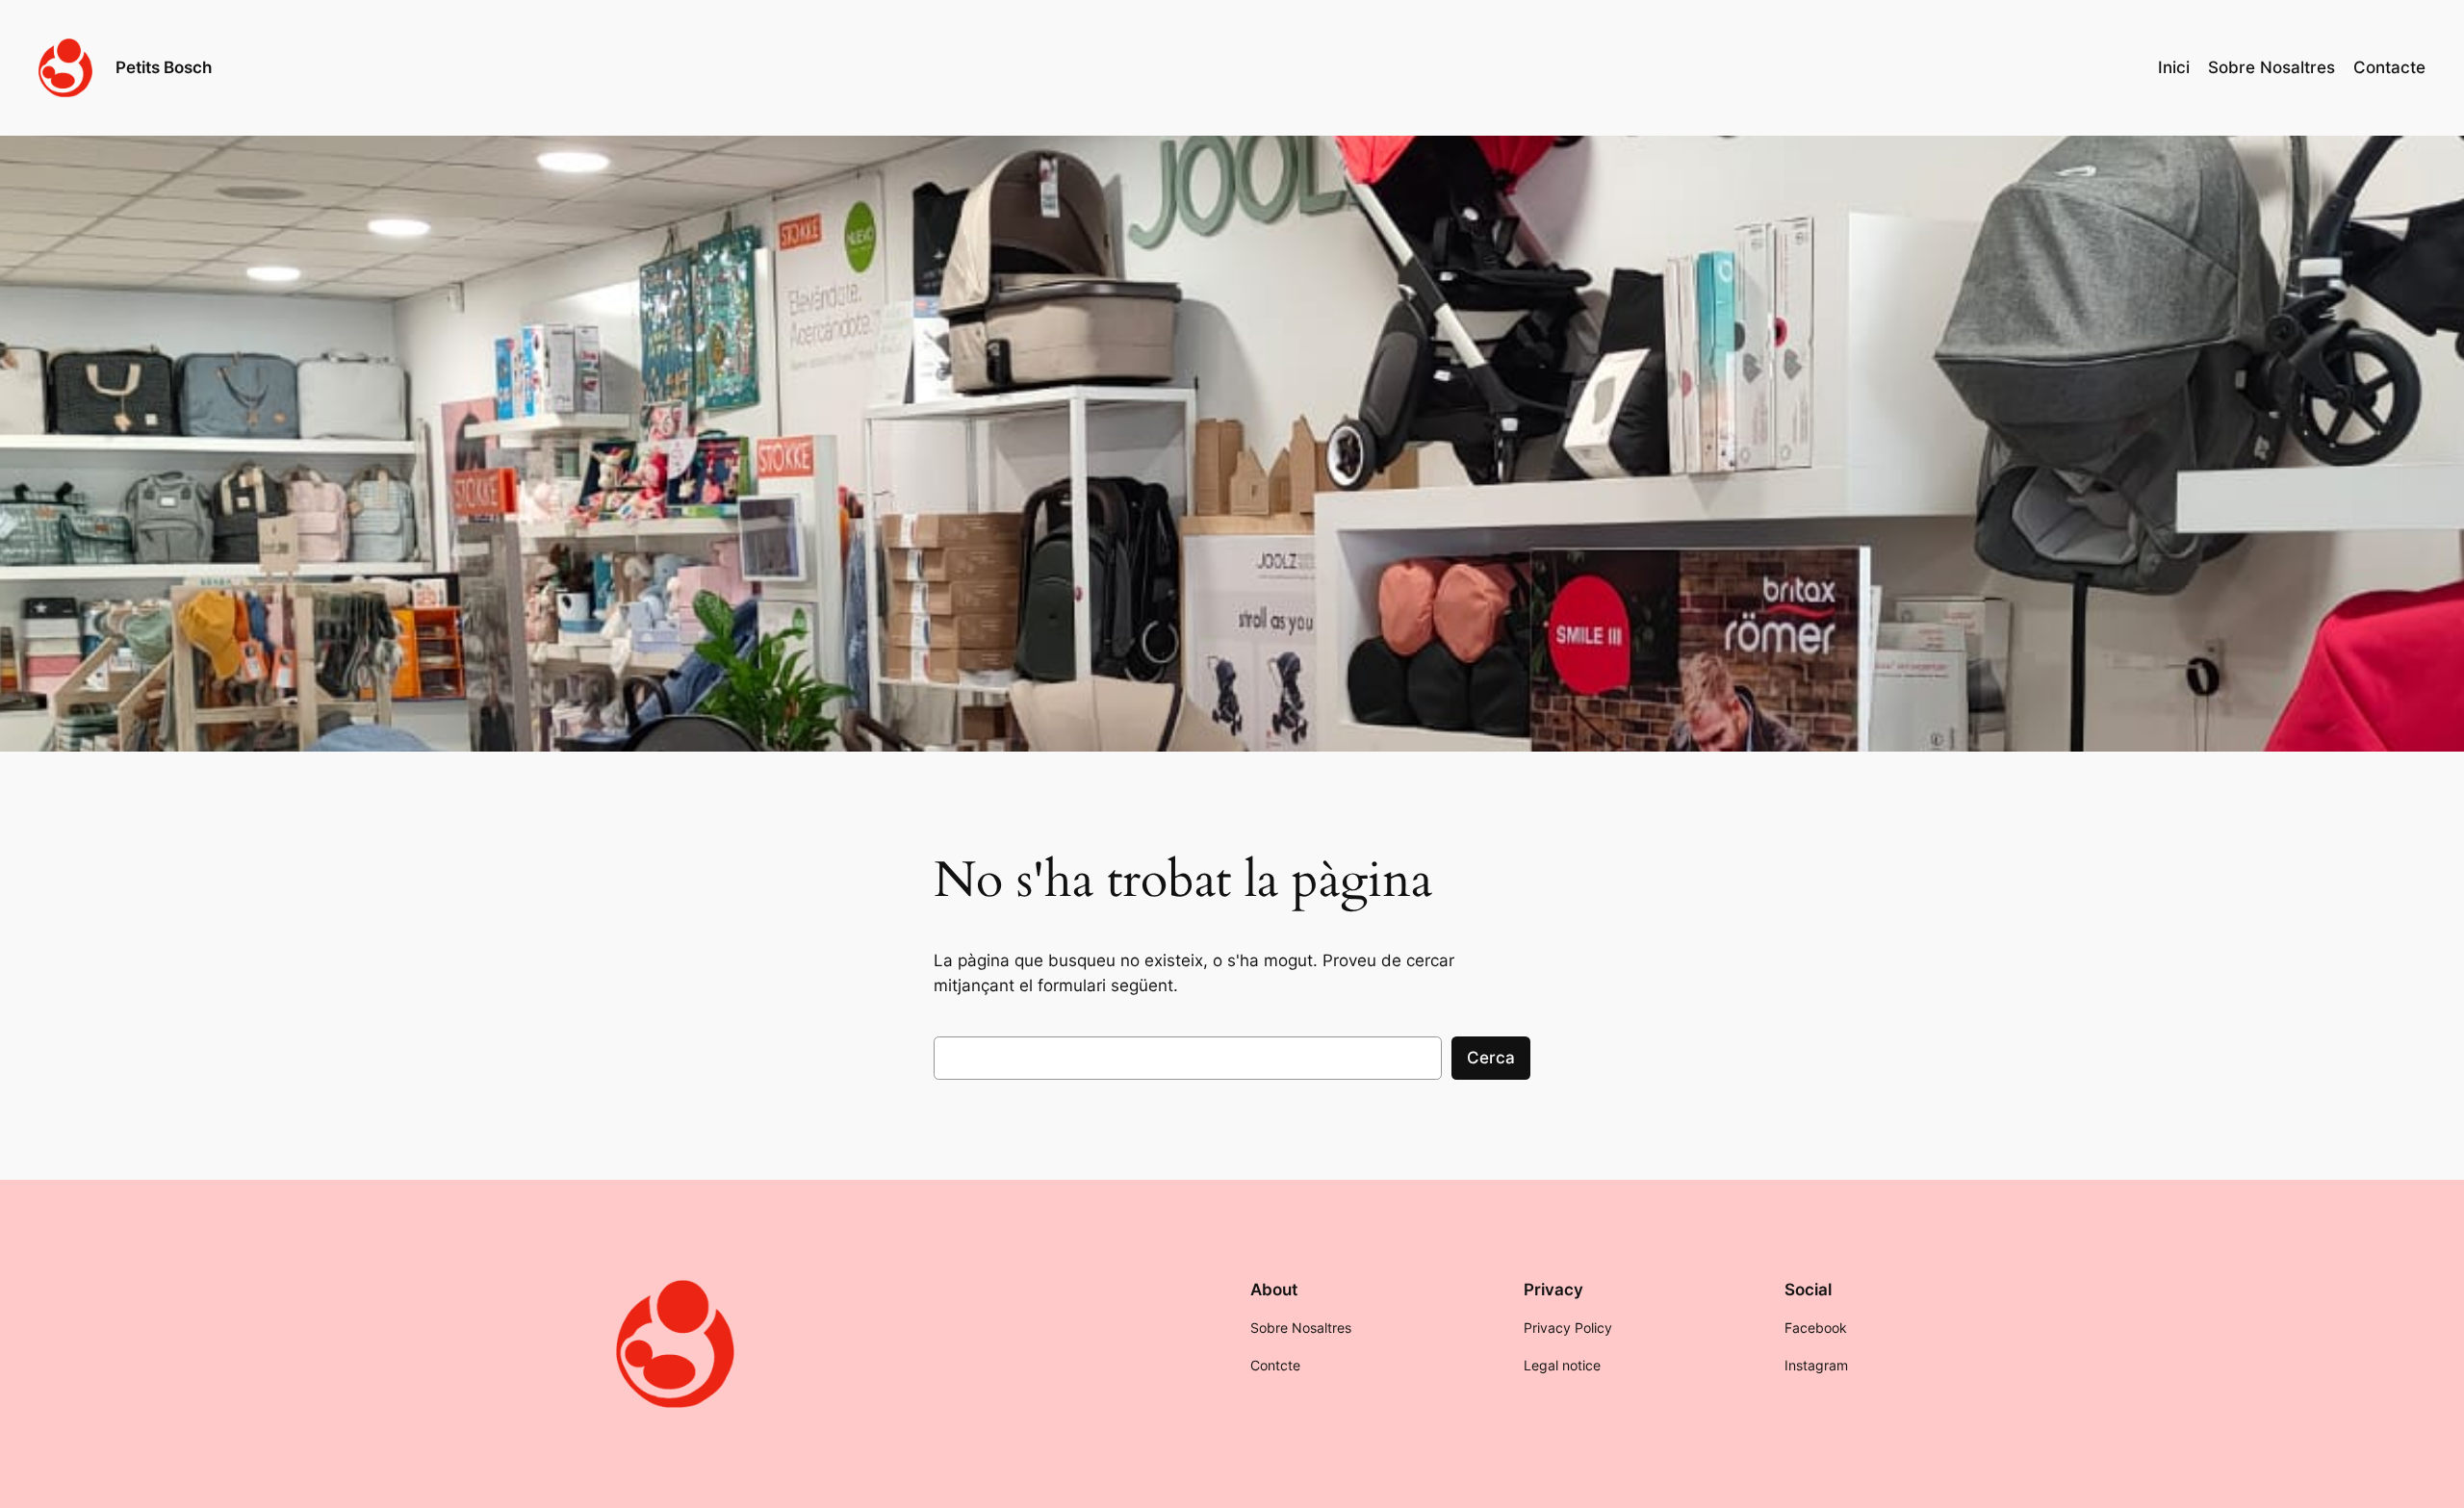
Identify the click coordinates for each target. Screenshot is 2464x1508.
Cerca (1491, 1058)
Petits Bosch (164, 67)
